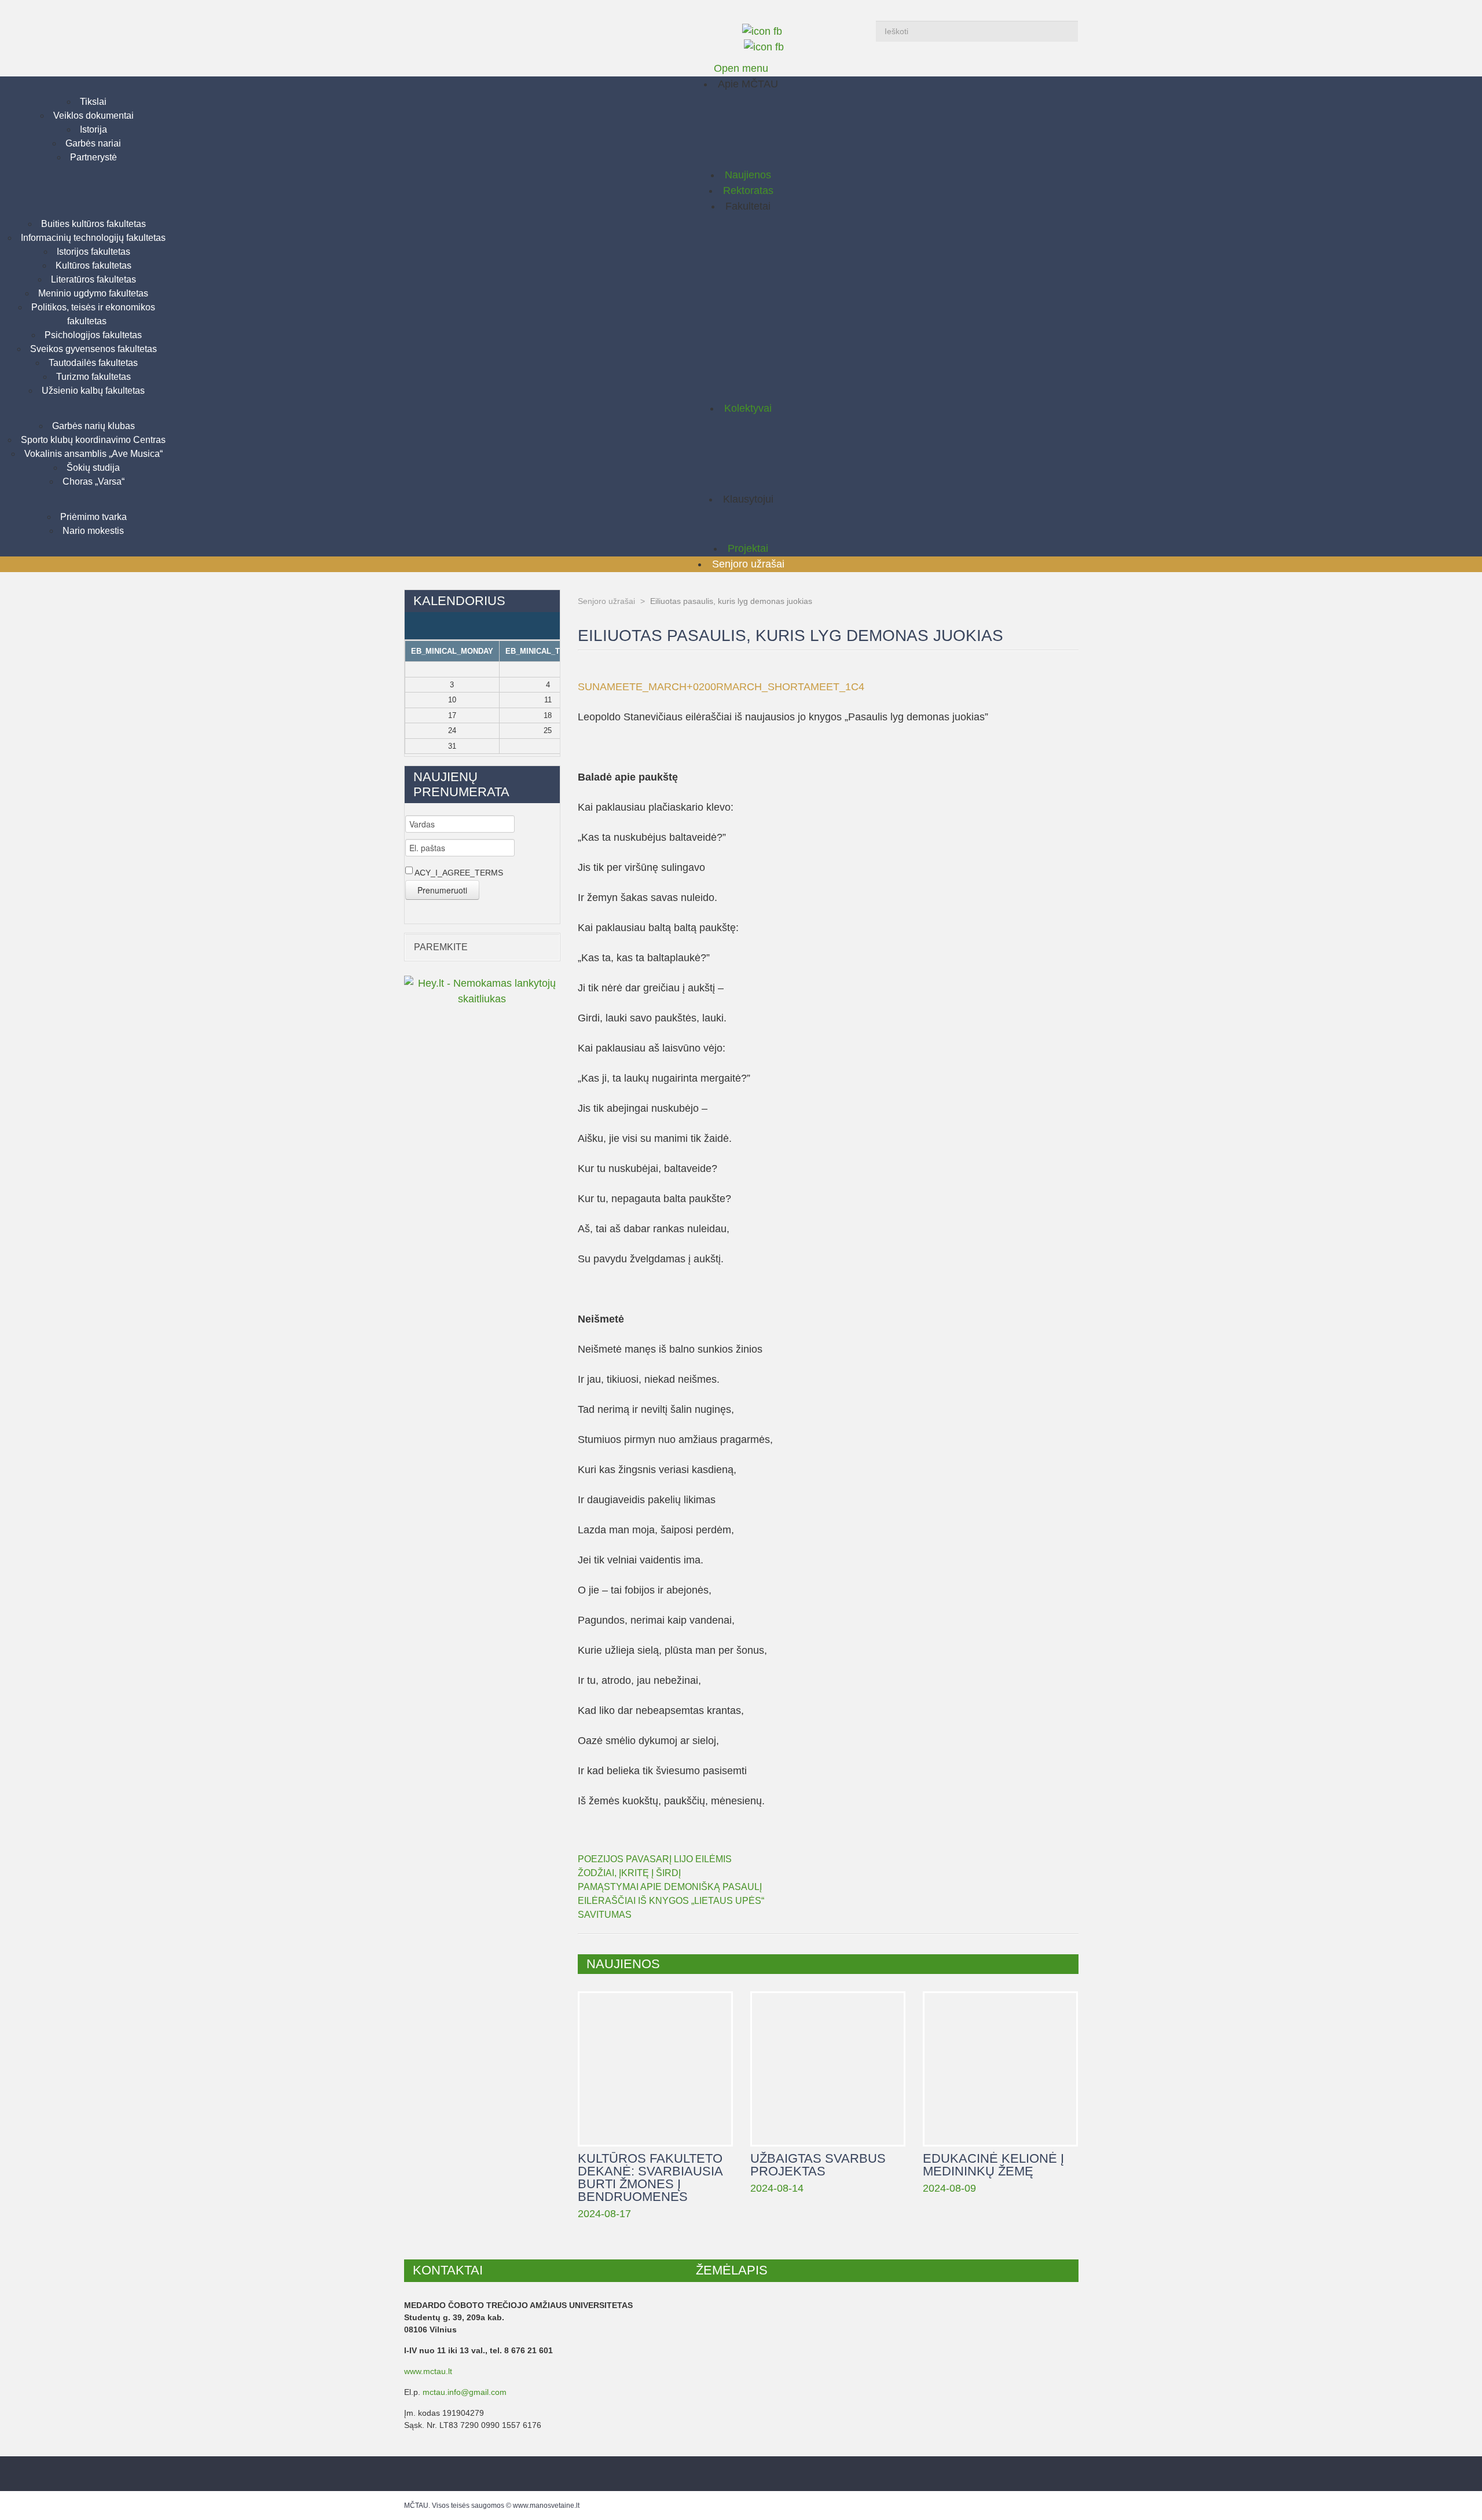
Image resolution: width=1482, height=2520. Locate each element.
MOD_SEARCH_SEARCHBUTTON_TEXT (1066, 31)
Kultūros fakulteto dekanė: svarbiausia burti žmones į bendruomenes (655, 2069)
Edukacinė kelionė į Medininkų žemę (1000, 2069)
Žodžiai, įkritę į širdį (629, 1873)
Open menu (741, 68)
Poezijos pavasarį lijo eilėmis (655, 1859)
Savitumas (605, 1915)
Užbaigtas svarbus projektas (828, 2069)
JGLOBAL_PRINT (1071, 672)
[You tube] (764, 47)
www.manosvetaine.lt (546, 2506)
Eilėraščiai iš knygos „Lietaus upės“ (671, 1901)
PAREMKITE (441, 947)
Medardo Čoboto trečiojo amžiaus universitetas (511, 29)
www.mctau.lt (428, 2371)
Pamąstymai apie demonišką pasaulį (670, 1887)
